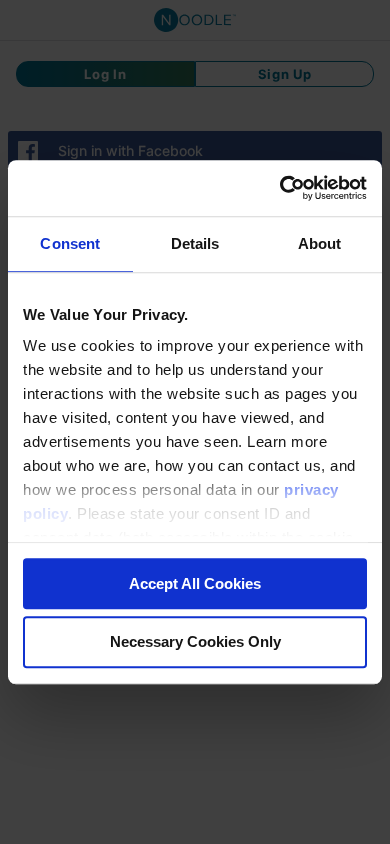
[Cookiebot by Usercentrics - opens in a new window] (280, 188)
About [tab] (320, 243)
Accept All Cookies (195, 583)
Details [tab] (195, 243)
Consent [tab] (70, 243)
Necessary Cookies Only (195, 642)
